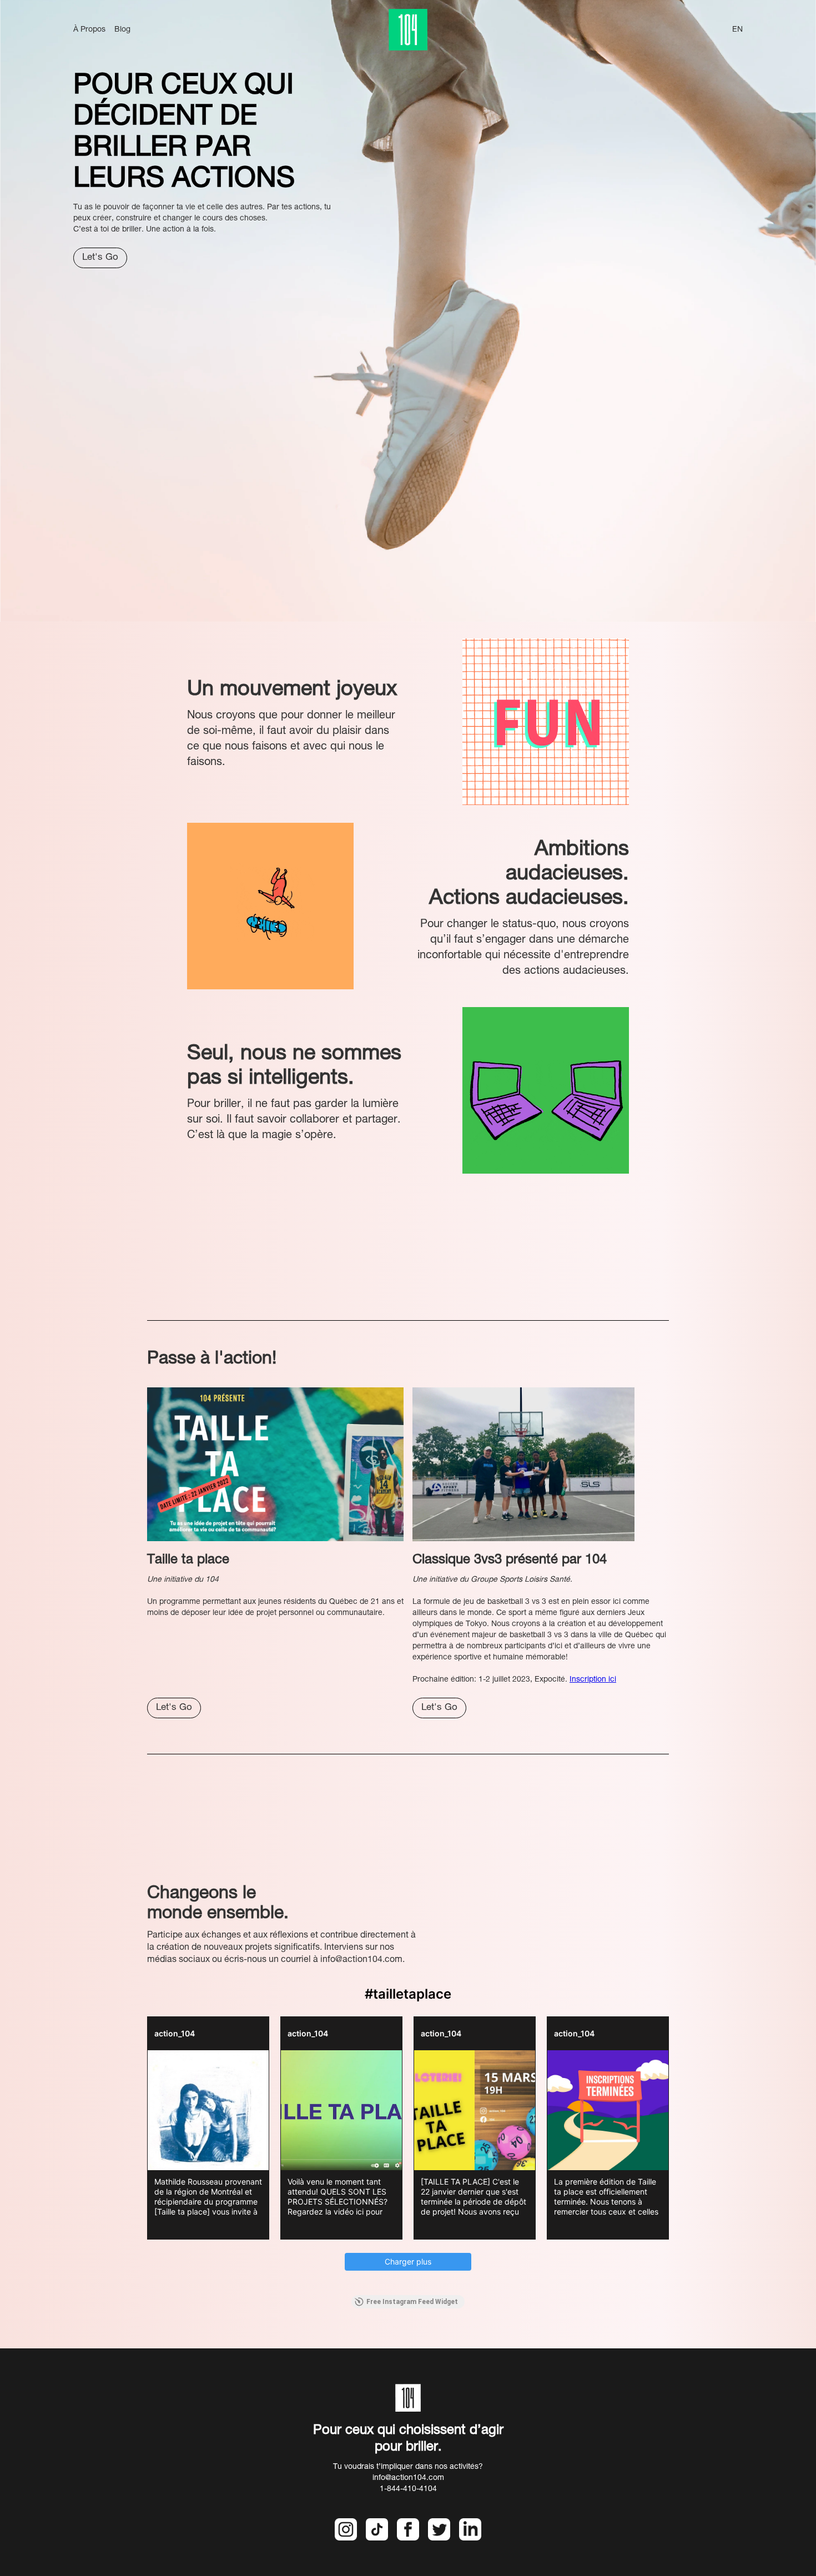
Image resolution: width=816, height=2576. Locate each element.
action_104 (175, 2033)
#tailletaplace (408, 1994)
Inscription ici (593, 1680)
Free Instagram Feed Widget (412, 2302)
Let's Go (100, 258)
